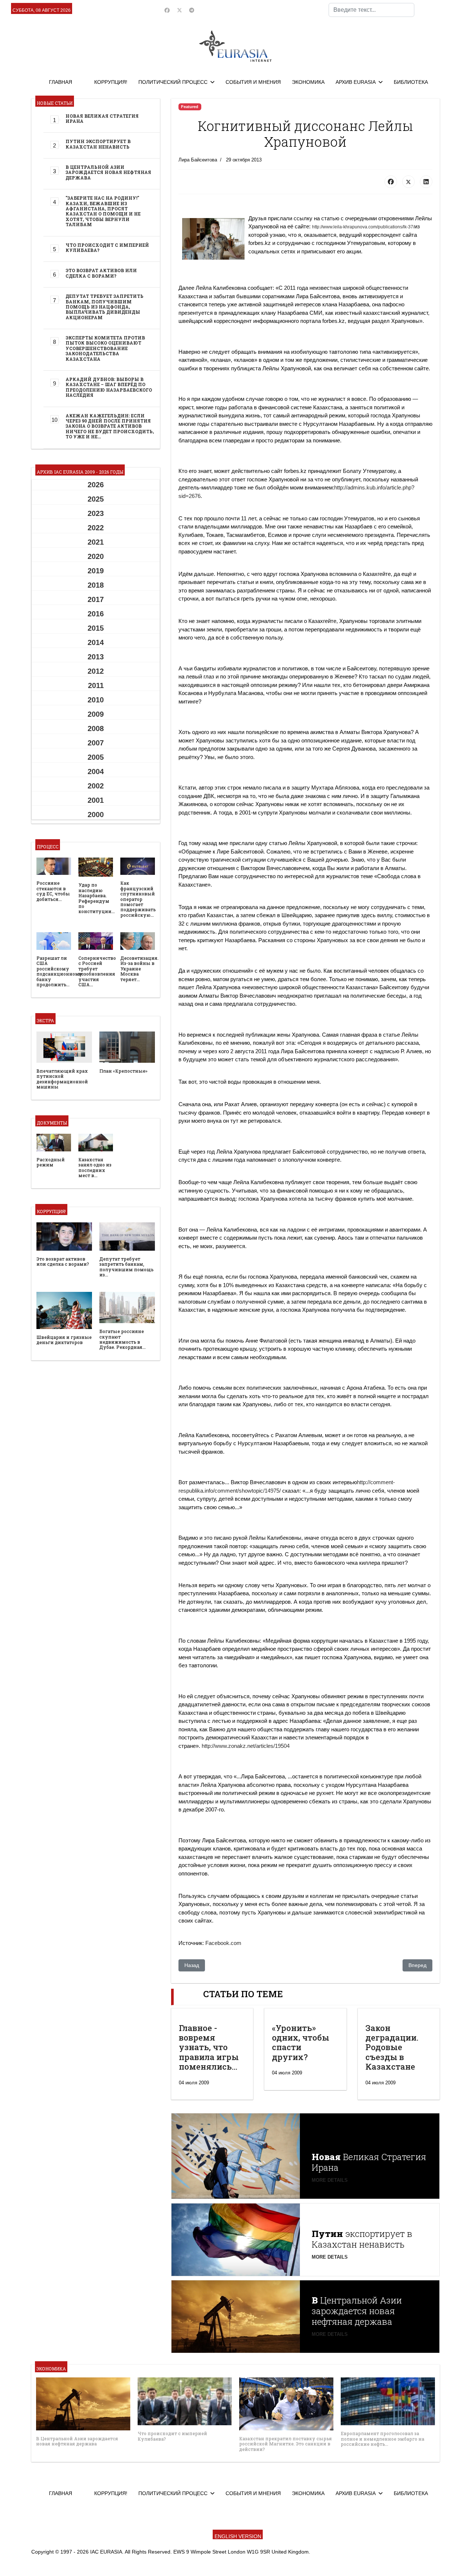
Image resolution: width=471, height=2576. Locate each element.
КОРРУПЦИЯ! (111, 82)
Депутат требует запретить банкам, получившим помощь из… (126, 1267)
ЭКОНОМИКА (308, 82)
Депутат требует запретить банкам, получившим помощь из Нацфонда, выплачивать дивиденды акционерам (105, 307)
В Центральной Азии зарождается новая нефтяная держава (108, 172)
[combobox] (371, 10)
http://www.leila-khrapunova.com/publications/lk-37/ (363, 227)
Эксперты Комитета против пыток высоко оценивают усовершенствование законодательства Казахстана (105, 348)
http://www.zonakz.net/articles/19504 (246, 1746)
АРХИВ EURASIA (356, 82)
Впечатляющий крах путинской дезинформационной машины (62, 1079)
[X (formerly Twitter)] (408, 182)
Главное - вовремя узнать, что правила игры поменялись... (209, 2047)
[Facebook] (167, 10)
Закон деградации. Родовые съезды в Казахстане (392, 2047)
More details (330, 2180)
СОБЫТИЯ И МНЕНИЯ (253, 82)
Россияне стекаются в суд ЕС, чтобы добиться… (53, 891)
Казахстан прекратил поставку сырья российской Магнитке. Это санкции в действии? (286, 2444)
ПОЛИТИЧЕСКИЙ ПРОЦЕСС (173, 82)
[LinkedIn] (426, 182)
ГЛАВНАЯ (61, 82)
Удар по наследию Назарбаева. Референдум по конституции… (97, 898)
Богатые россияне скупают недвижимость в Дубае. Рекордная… (123, 1339)
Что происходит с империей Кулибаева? (107, 247)
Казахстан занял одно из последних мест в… (95, 1167)
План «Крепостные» (123, 1071)
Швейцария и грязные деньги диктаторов (64, 1340)
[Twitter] (180, 10)
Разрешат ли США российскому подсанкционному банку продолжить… (59, 971)
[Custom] (192, 10)
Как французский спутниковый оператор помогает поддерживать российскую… (138, 899)
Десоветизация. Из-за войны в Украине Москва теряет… (139, 969)
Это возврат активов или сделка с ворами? (101, 273)
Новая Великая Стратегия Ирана (102, 118)
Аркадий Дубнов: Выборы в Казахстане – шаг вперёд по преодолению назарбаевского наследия (109, 387)
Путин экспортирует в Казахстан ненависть (98, 144)
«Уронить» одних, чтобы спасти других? (301, 2042)
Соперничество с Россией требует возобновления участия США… (97, 971)
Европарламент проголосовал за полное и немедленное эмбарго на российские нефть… (383, 2439)
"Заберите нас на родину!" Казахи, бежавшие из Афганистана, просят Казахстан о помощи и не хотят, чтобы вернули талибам (103, 211)
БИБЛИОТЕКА (411, 82)
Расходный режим (51, 1162)
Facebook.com (223, 1943)
